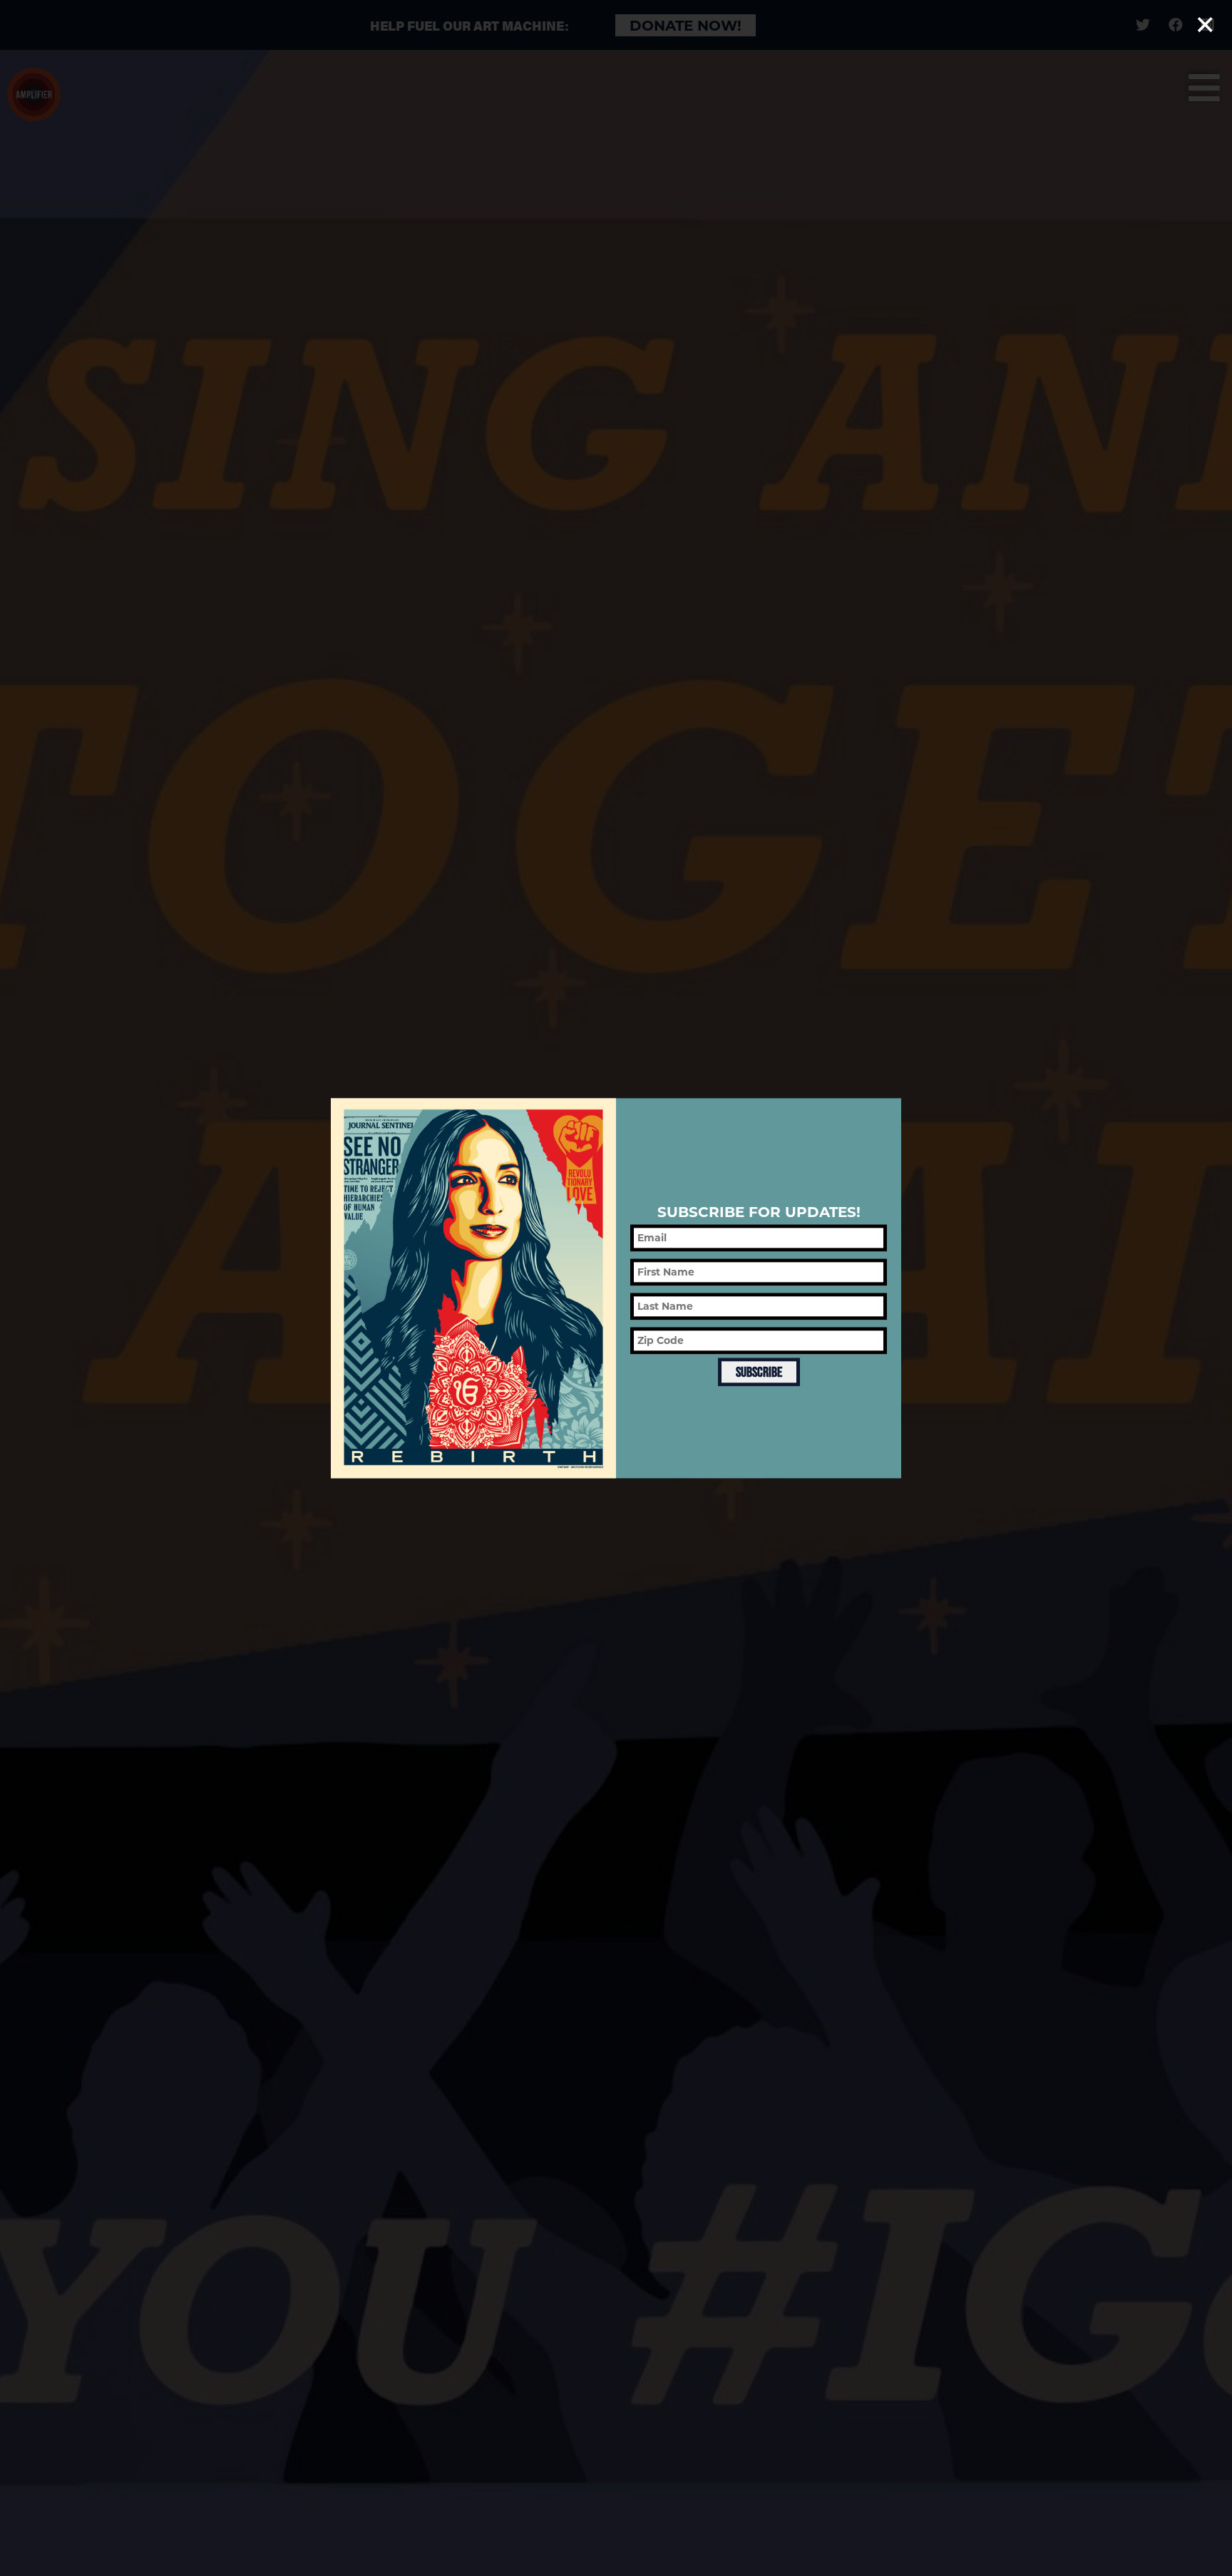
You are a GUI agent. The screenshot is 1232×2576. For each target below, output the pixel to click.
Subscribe (759, 1372)
